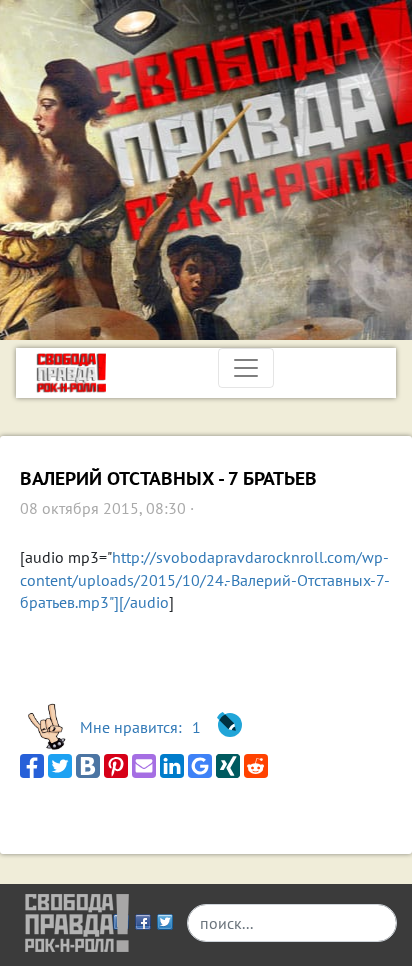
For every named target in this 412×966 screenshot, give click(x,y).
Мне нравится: (140, 727)
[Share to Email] (144, 766)
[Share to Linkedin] (172, 766)
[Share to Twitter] (60, 766)
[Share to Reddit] (256, 766)
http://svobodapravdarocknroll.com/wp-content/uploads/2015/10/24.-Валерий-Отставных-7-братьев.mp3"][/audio (205, 579)
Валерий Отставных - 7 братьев (168, 478)
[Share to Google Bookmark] (200, 766)
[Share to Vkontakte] (88, 766)
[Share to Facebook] (32, 766)
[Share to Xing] (228, 766)
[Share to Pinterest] (116, 766)
